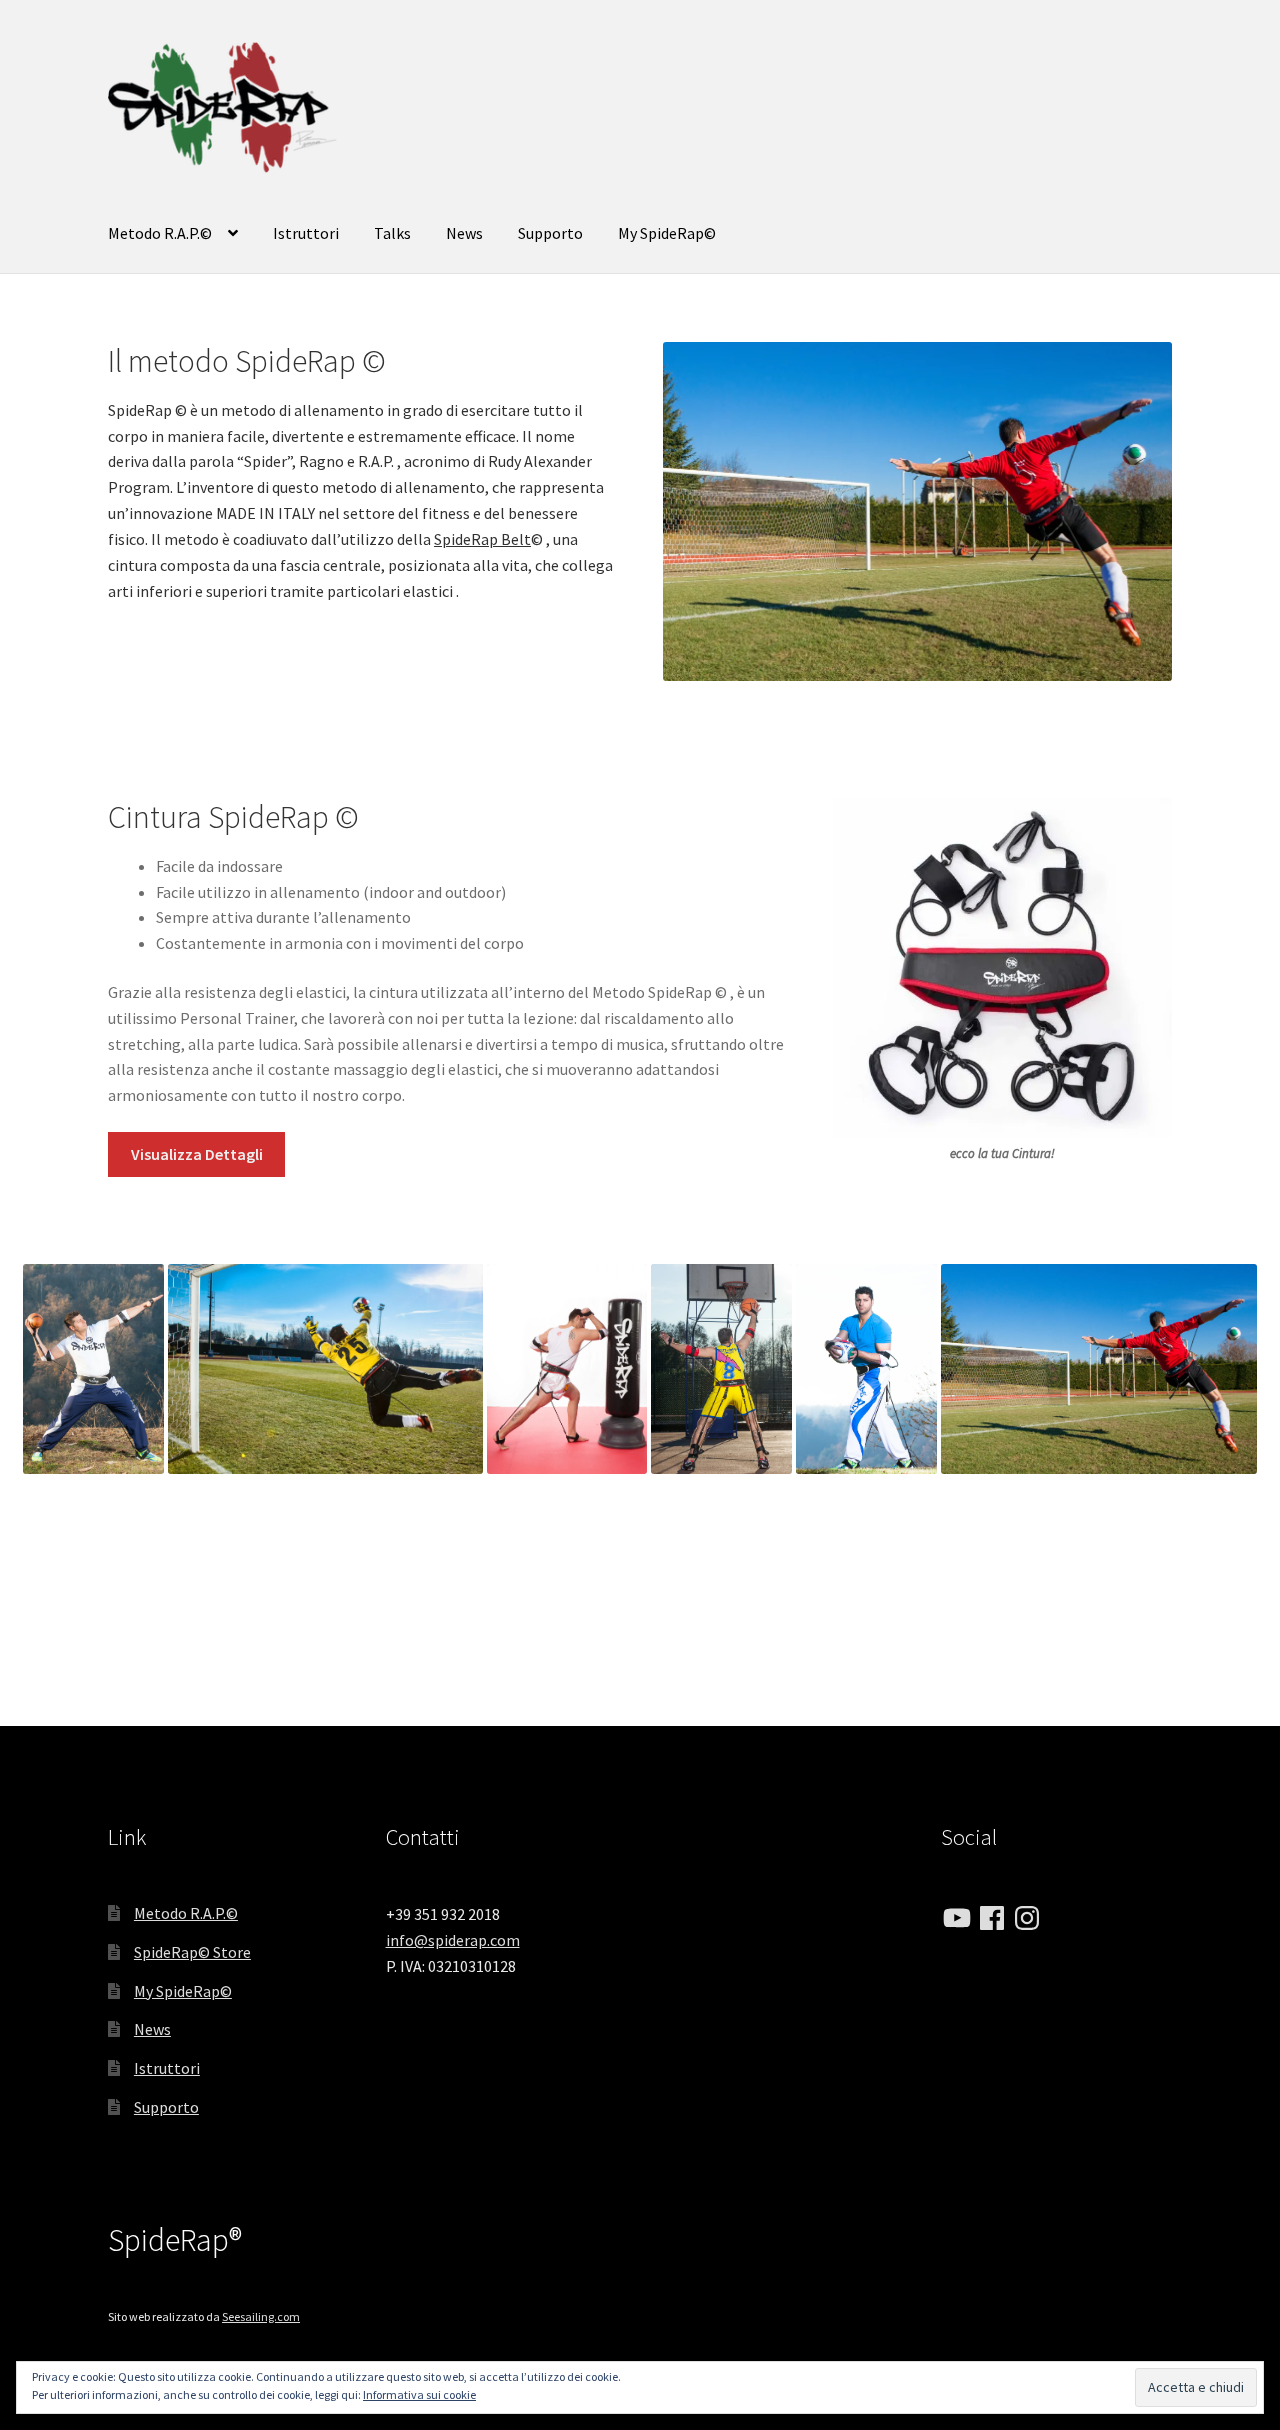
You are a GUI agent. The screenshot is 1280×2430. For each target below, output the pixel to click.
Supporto (550, 233)
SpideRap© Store (192, 1952)
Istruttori (306, 233)
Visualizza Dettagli (197, 1154)
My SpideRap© (667, 233)
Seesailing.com (261, 2316)
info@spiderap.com (453, 1940)
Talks (392, 233)
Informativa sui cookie (419, 2394)
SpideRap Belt (482, 539)
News (464, 233)
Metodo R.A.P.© (160, 233)
